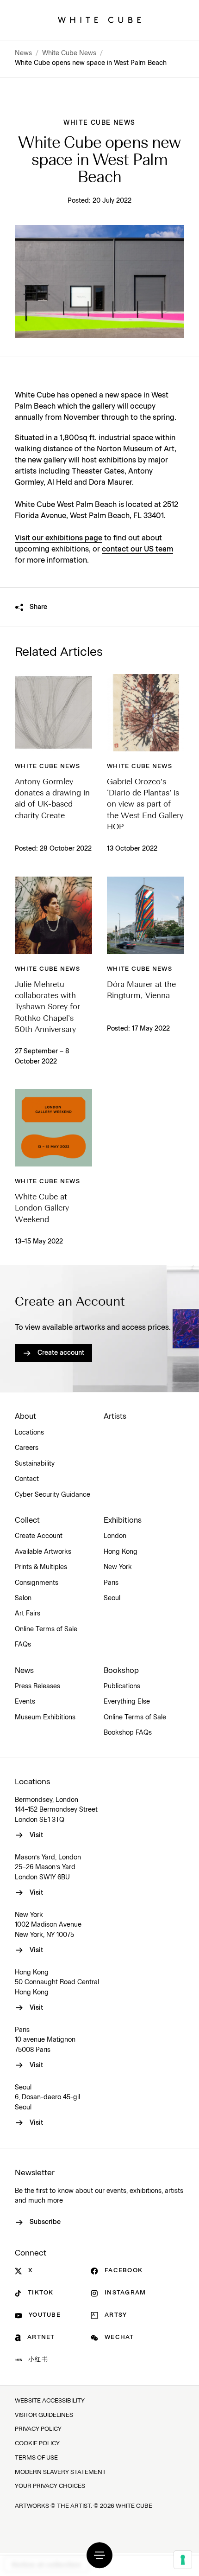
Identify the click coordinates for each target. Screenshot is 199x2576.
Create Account (39, 1536)
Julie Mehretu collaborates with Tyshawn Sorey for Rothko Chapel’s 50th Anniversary (47, 1007)
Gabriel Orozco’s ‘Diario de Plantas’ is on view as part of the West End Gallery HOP (145, 805)
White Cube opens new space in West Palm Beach (91, 63)
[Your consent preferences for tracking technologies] (183, 2560)
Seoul (112, 1598)
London (115, 1536)
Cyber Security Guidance (53, 1495)
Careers (27, 1448)
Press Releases (37, 1686)
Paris (111, 1583)
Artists (115, 1416)
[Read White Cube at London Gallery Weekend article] (53, 1128)
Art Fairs (28, 1614)
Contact (27, 1479)
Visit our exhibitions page (59, 538)
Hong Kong (121, 1552)
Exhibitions (123, 1520)
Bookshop (121, 1671)
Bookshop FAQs (128, 1733)
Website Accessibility (50, 2401)
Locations (29, 1433)
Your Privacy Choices (50, 2486)
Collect (27, 1520)
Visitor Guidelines (44, 2415)
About (25, 1416)
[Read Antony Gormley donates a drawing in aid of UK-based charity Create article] (53, 713)
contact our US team (137, 549)
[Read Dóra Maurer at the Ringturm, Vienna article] (146, 915)
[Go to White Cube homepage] (99, 20)
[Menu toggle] (99, 2555)
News (23, 53)
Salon (23, 1598)
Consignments (37, 1583)
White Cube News (69, 53)
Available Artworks (43, 1552)
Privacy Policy (38, 2429)
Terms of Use (36, 2458)
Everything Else (127, 1702)
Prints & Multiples (41, 1567)
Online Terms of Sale (46, 1629)
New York (118, 1567)
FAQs (23, 1645)
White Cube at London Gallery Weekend (42, 1209)
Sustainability (35, 1464)
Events (25, 1702)
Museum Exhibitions (45, 1717)
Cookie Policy (37, 2444)
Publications (122, 1686)
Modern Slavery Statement (60, 2472)
